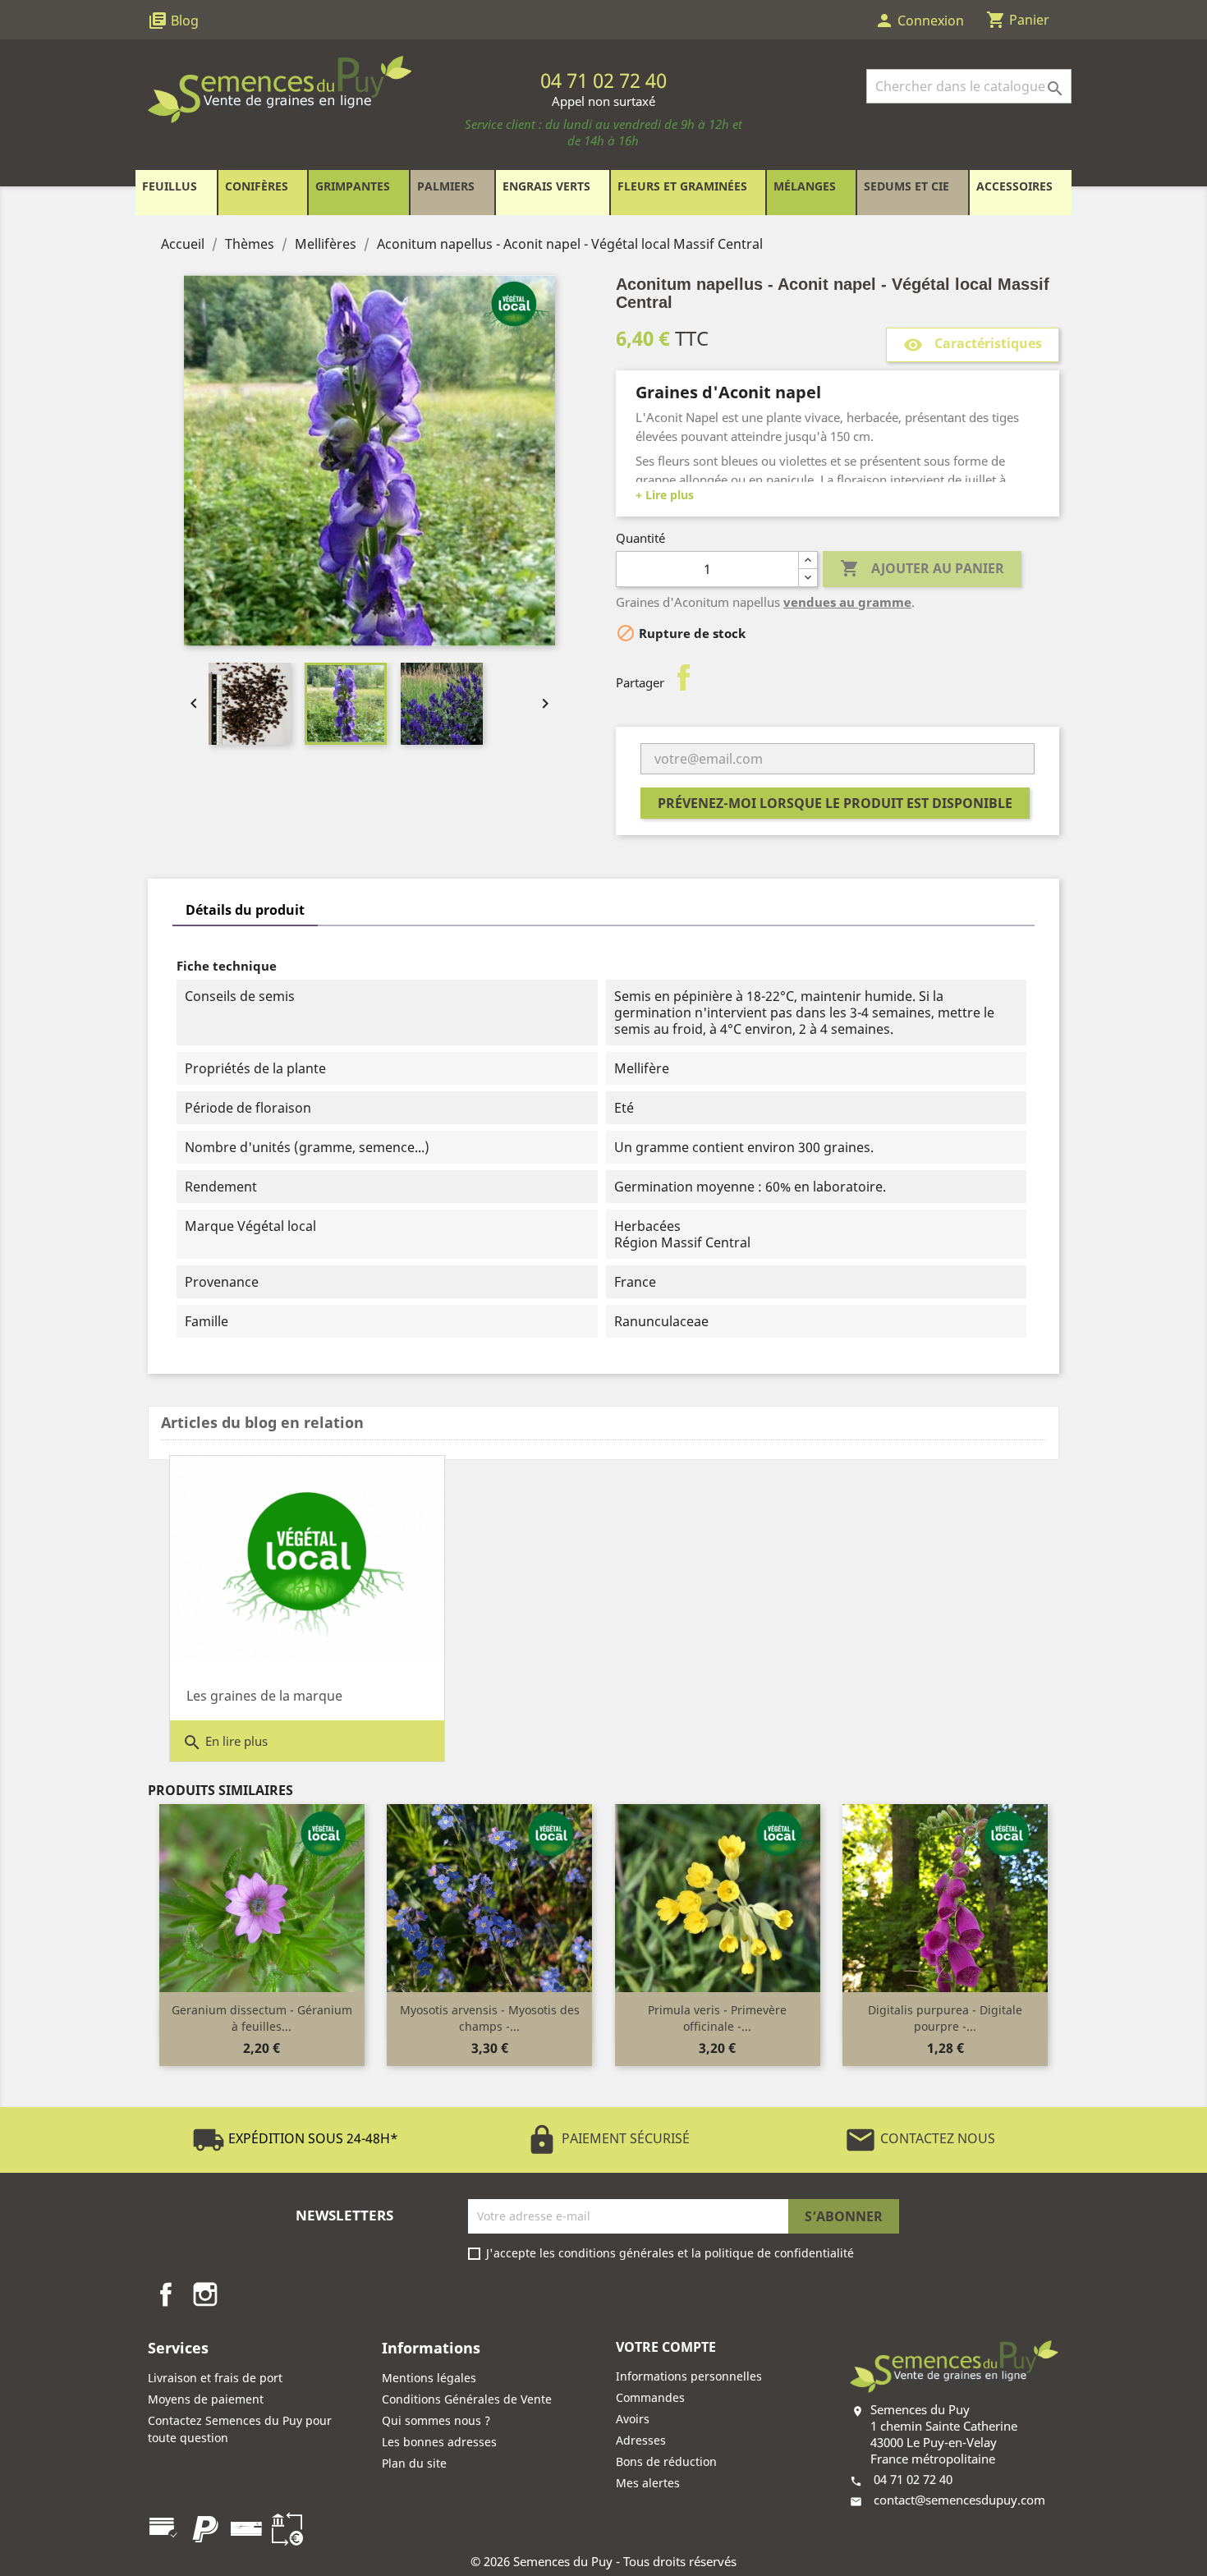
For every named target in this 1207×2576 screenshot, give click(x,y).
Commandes (650, 2397)
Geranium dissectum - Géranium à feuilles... (262, 2018)
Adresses (641, 2440)
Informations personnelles (689, 2376)
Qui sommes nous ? (436, 2420)
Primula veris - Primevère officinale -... (717, 2018)
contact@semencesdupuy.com (959, 2500)
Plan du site (414, 2463)
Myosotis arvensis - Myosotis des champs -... (490, 2018)
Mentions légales (429, 2378)
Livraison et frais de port (215, 2378)
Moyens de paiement (206, 2399)
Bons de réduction (666, 2461)
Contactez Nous (920, 2138)
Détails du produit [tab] (245, 910)
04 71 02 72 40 (913, 2479)
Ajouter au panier (922, 568)
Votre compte (666, 2347)
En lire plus (225, 1743)
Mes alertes (648, 2483)
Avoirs (633, 2419)
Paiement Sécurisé (608, 2138)
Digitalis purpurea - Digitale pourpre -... (945, 2018)
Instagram (205, 2294)
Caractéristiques (973, 344)
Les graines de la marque (264, 1696)
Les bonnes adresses (439, 2442)
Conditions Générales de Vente (467, 2399)
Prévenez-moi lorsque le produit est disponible (835, 803)
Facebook (166, 2294)
